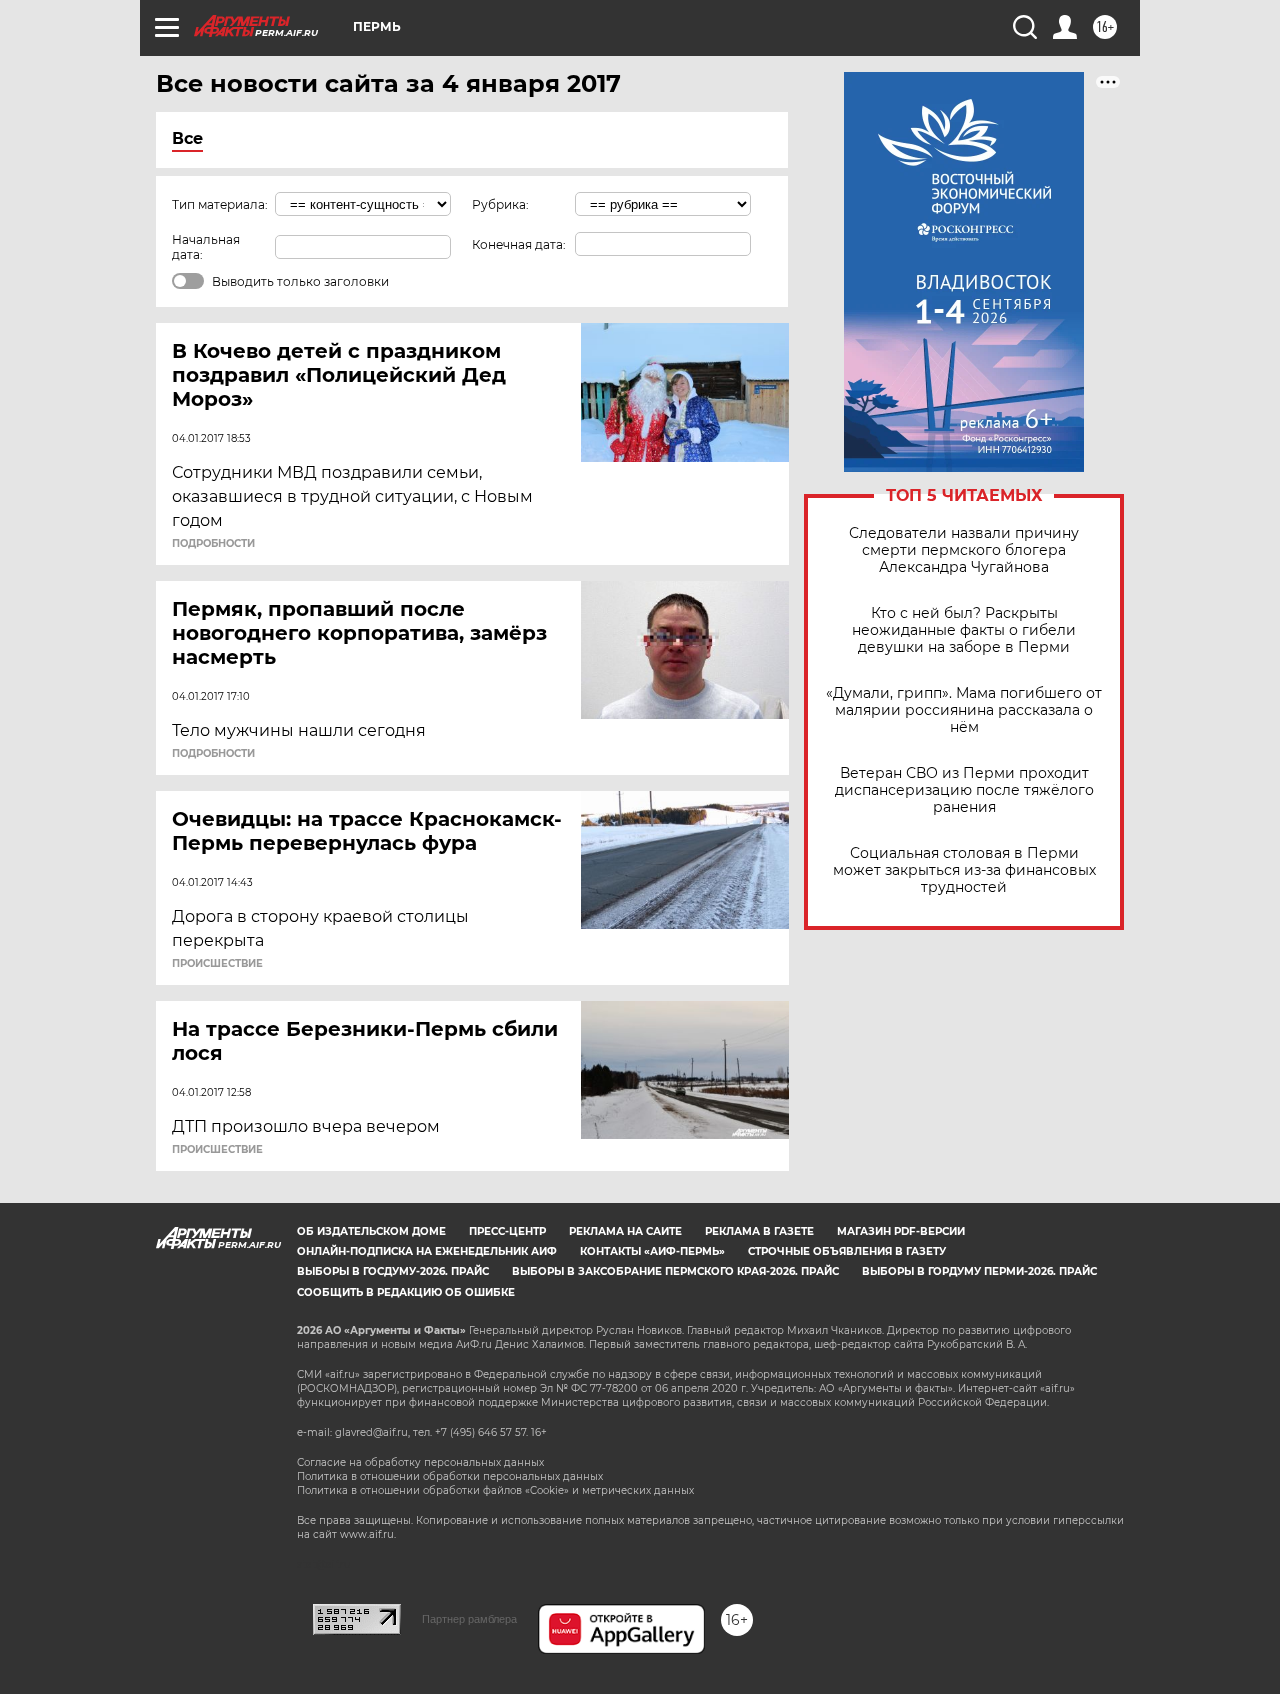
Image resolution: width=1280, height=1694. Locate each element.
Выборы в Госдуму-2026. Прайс (393, 1271)
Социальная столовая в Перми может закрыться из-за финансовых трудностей (964, 870)
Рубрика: (500, 204)
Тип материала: (220, 204)
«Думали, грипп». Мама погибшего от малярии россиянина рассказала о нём (964, 710)
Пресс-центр (507, 1231)
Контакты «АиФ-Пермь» (652, 1251)
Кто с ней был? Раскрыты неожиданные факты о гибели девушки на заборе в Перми (964, 630)
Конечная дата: (519, 244)
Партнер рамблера (469, 1619)
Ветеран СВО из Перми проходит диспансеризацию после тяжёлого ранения (964, 790)
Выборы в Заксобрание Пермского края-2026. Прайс (675, 1271)
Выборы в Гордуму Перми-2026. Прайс (979, 1271)
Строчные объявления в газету (847, 1251)
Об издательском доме (371, 1231)
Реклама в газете (759, 1231)
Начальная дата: (206, 247)
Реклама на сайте (625, 1231)
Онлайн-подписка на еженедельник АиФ (427, 1251)
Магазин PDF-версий (901, 1231)
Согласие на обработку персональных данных (420, 1462)
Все (187, 138)
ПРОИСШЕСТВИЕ (217, 964)
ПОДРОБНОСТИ (213, 544)
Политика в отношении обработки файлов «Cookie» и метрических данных (495, 1490)
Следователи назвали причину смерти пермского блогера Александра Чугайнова (964, 550)
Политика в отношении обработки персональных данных (450, 1476)
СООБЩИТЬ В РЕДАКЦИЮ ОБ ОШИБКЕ (406, 1292)
